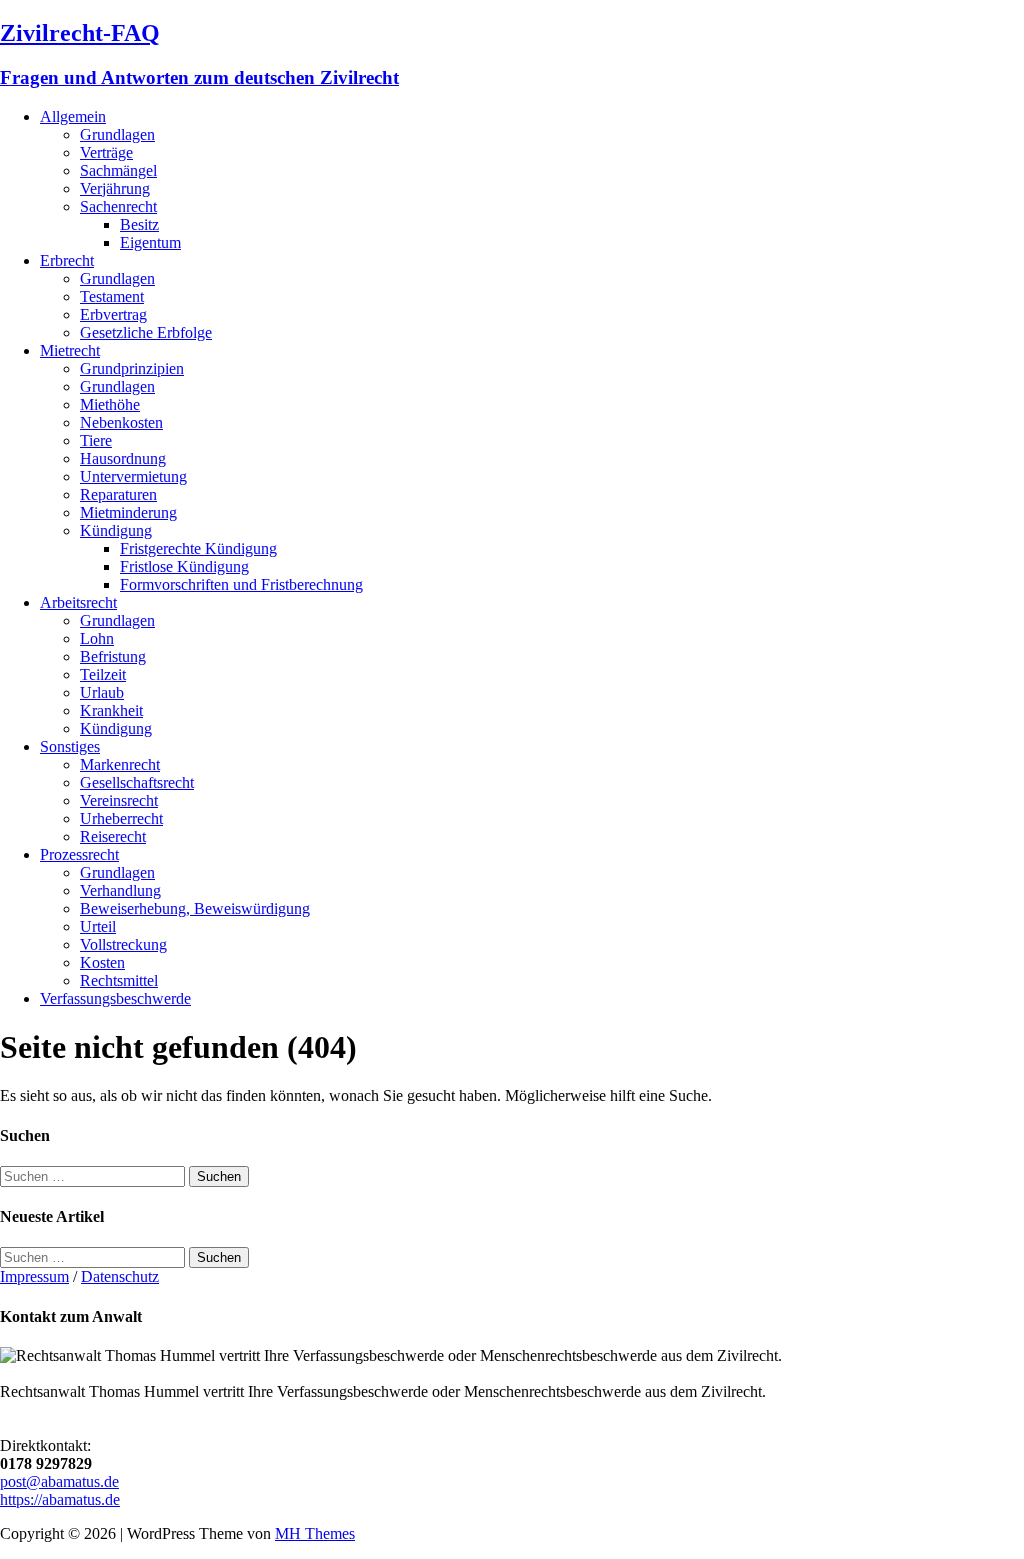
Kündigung (116, 530)
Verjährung (115, 188)
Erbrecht (67, 260)
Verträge (106, 152)
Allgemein (73, 116)
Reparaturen (118, 494)
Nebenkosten (121, 422)
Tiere (96, 440)
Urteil (98, 926)
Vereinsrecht (119, 800)
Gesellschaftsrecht (137, 782)
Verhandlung (120, 890)
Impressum (34, 1276)
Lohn (97, 638)
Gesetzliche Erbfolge (146, 332)
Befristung (113, 656)
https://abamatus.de (60, 1499)
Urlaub (102, 692)
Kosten (102, 962)
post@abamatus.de (59, 1481)
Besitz (139, 224)
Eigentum (150, 242)
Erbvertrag (113, 314)
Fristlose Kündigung (184, 566)
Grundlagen (117, 134)
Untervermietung (133, 476)
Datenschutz (120, 1276)
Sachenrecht (118, 206)
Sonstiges (70, 746)
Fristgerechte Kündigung (198, 548)
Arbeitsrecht (78, 602)
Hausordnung (123, 458)
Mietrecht (70, 350)
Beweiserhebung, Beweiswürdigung (195, 908)
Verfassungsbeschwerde (115, 998)
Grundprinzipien (132, 368)
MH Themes (315, 1533)
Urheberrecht (121, 818)
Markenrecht (120, 764)
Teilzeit (103, 674)
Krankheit (111, 710)
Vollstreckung (123, 944)
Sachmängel (118, 170)
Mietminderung (128, 512)
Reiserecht (113, 836)
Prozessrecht (79, 854)
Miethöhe (110, 404)
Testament (112, 296)
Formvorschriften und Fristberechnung (241, 584)
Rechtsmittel (119, 980)
